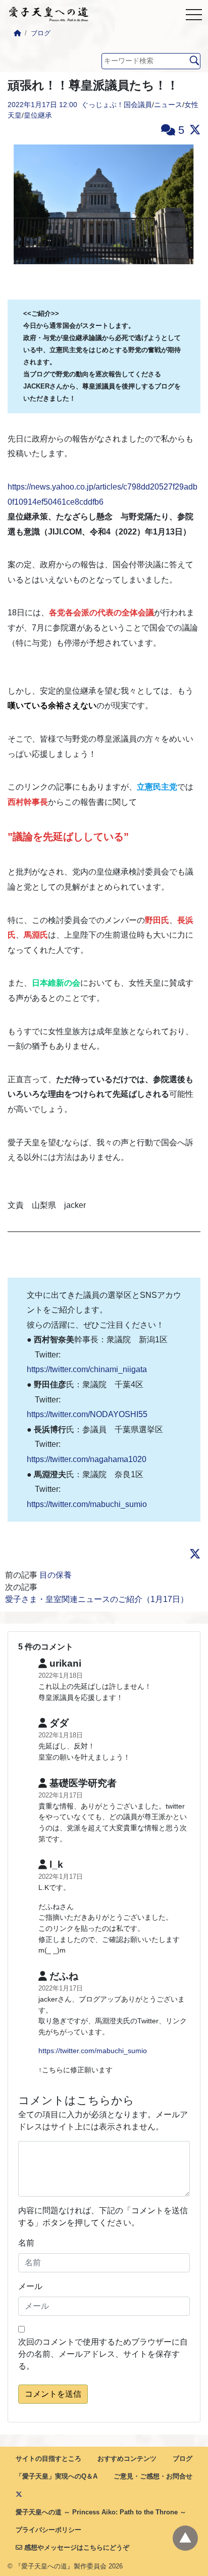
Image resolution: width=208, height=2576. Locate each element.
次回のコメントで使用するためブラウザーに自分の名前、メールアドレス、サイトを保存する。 (103, 2354)
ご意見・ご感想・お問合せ (153, 2476)
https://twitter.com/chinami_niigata (87, 1369)
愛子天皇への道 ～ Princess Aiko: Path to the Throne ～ (101, 2512)
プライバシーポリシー (48, 2530)
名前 (26, 2243)
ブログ (41, 33)
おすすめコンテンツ (127, 2459)
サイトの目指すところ (48, 2459)
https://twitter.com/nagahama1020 (87, 1459)
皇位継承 (38, 115)
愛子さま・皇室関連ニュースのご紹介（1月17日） (97, 1599)
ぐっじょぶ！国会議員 (117, 105)
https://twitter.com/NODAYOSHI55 (87, 1414)
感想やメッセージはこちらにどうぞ (76, 2547)
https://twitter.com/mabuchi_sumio (87, 1504)
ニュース (168, 105)
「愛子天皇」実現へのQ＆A (57, 2476)
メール (30, 2286)
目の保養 (56, 1575)
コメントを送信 (53, 2394)
